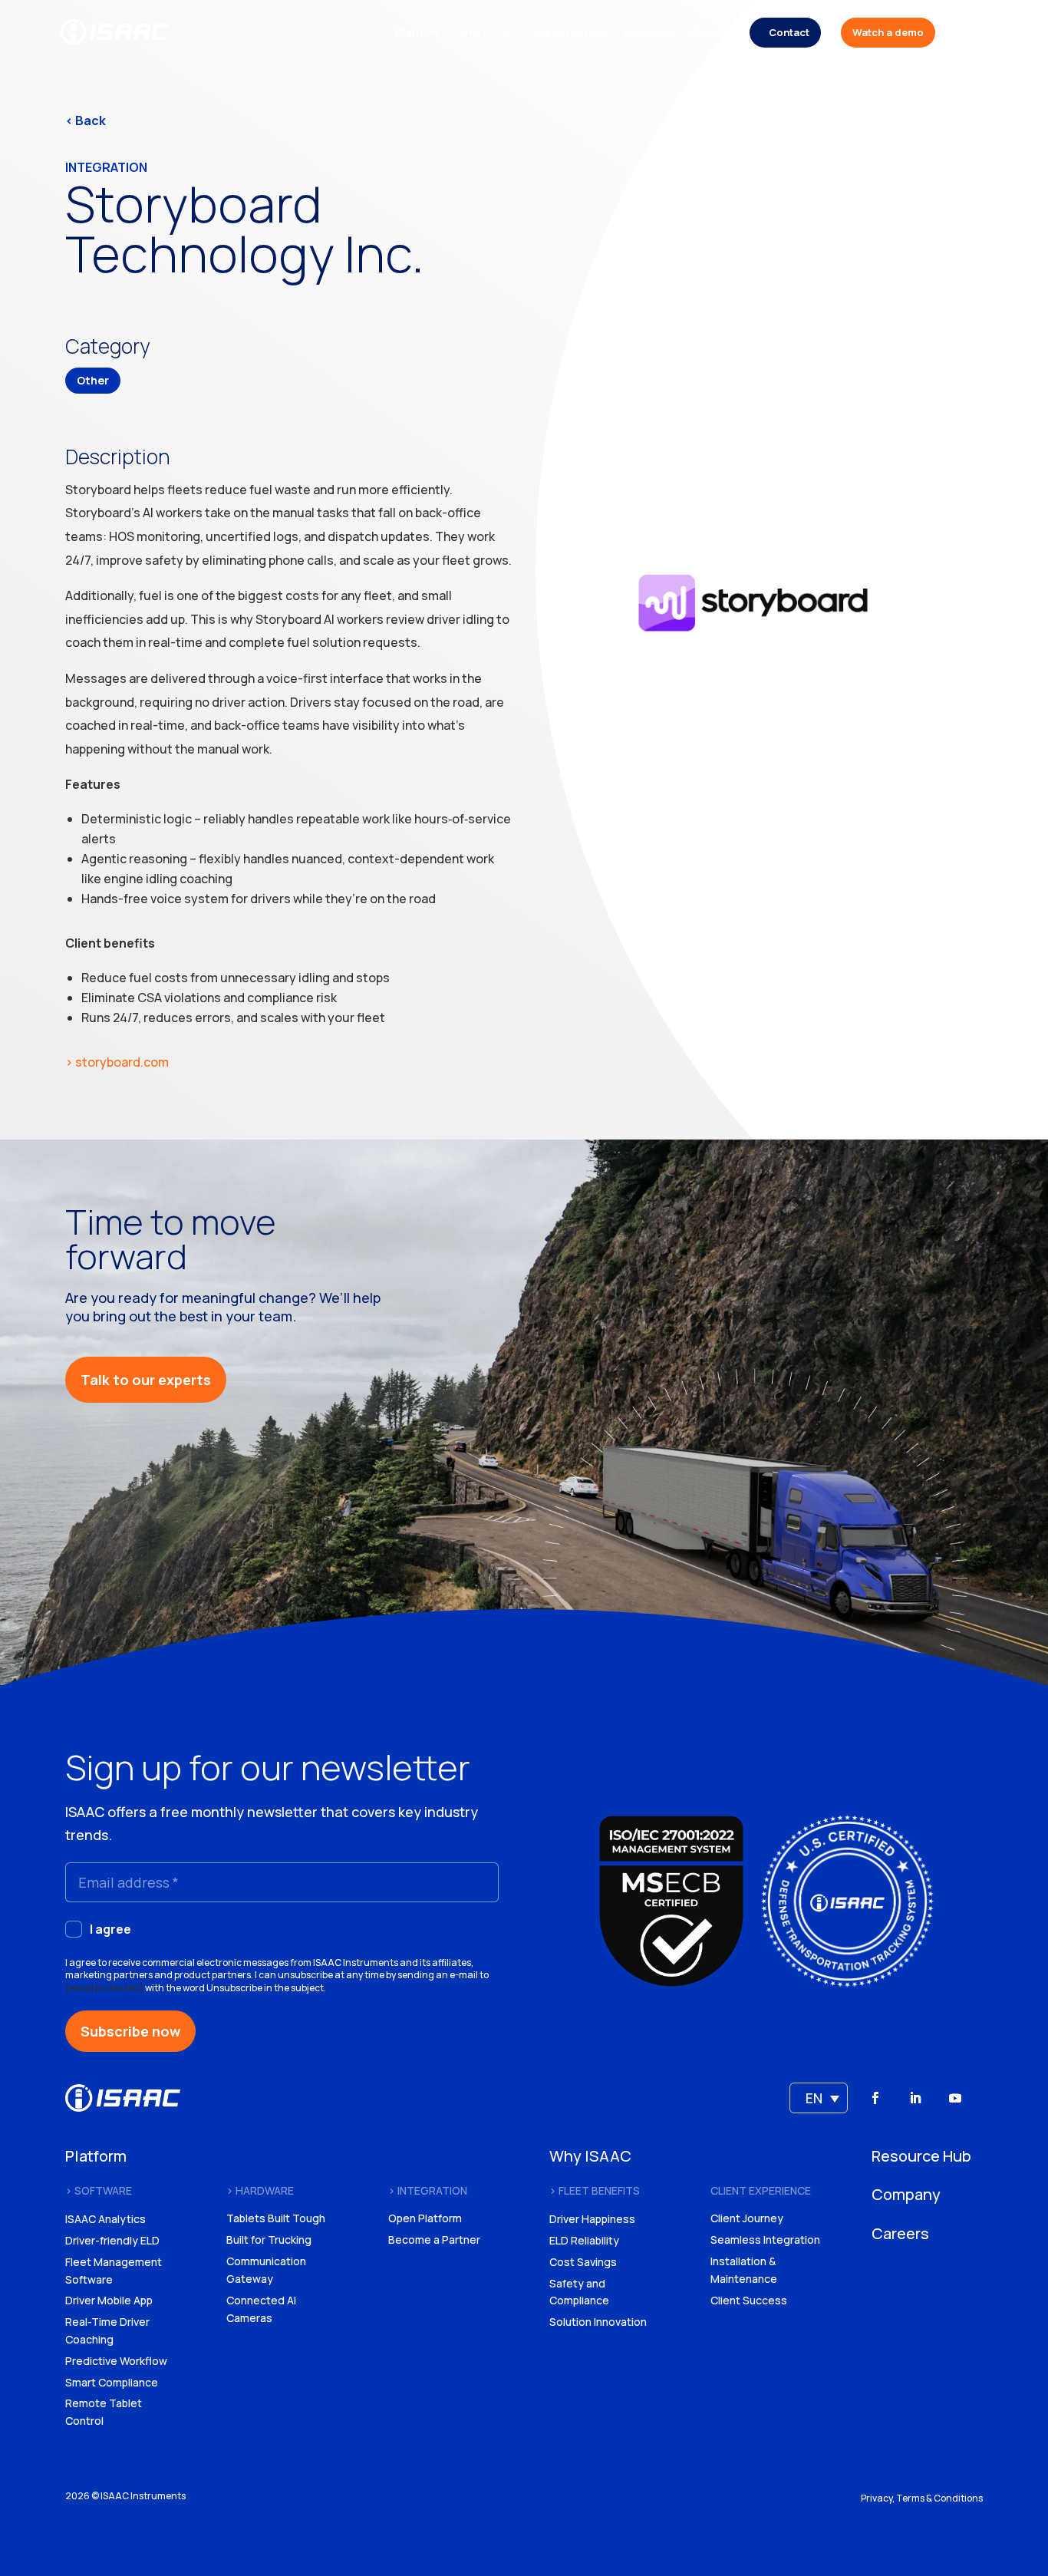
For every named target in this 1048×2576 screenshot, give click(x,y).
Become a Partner (434, 2240)
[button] (819, 2098)
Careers (710, 33)
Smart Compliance (112, 2382)
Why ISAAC (486, 33)
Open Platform (425, 2218)
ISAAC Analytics (105, 2219)
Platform (418, 33)
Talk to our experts (146, 1380)
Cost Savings (583, 2262)
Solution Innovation (598, 2322)
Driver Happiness (592, 2219)
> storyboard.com (117, 1062)
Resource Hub (569, 33)
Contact (789, 32)
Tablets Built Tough (276, 2218)
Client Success (749, 2300)
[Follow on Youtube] (955, 2098)
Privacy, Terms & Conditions (922, 2498)
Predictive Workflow (116, 2361)
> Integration (428, 2190)
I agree (110, 1929)
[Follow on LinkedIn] (915, 2098)
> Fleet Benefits (595, 2190)
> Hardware (260, 2190)
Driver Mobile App (109, 2300)
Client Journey (747, 2218)
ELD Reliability (584, 2240)
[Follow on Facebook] (875, 2098)
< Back (86, 120)
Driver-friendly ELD (112, 2240)
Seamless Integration (765, 2240)
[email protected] (104, 1988)
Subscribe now (130, 2031)
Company (648, 33)
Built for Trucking (269, 2240)
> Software (99, 2190)
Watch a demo (888, 32)
